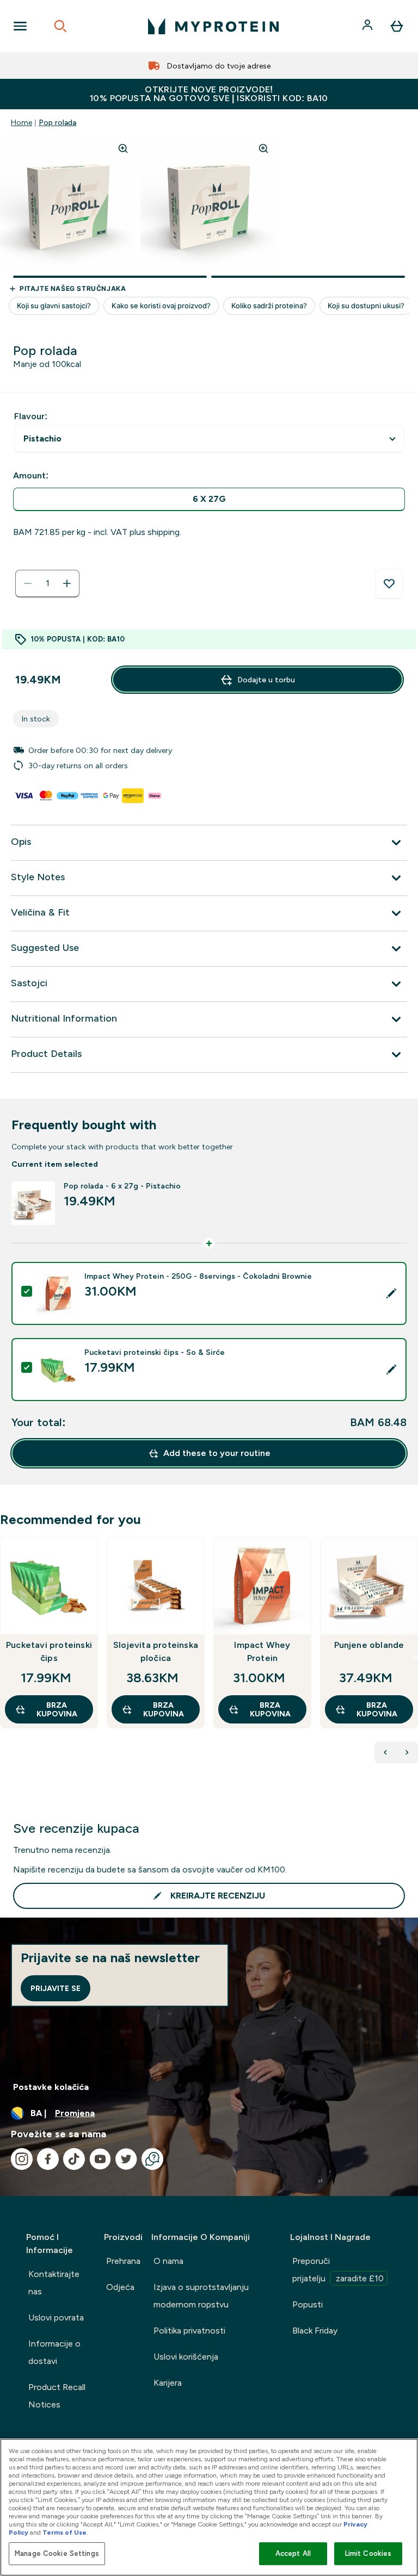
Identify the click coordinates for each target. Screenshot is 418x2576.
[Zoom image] (123, 148)
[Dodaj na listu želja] (389, 584)
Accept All (293, 2553)
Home (21, 122)
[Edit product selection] (391, 1293)
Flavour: (31, 416)
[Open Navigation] (20, 26)
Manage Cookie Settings (57, 2553)
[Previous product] (385, 1752)
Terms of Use (64, 2533)
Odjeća (120, 2287)
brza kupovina (57, 1709)
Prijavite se (56, 1988)
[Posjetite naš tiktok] (74, 2159)
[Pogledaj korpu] (397, 26)
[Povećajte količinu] (67, 583)
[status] (47, 583)
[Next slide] (416, 1657)
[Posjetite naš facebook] (48, 2159)
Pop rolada (57, 122)
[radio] (209, 499)
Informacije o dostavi (54, 2352)
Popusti (308, 2304)
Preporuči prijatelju (338, 2270)
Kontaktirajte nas (54, 2283)
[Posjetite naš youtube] (100, 2159)
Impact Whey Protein (262, 1651)
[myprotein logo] (213, 26)
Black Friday (315, 2331)
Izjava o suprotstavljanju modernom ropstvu (201, 2296)
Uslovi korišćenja (186, 2357)
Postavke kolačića (51, 2087)
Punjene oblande (369, 1645)
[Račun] (368, 26)
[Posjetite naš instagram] (22, 2159)
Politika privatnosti (189, 2331)
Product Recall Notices (57, 2396)
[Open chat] (152, 2159)
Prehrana (123, 2261)
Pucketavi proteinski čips (49, 1651)
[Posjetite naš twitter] (126, 2159)
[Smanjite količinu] (28, 583)
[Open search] (60, 26)
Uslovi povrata (56, 2317)
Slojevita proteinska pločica (156, 1651)
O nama (168, 2261)
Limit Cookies (368, 2553)
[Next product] (407, 1752)
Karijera (168, 2383)
